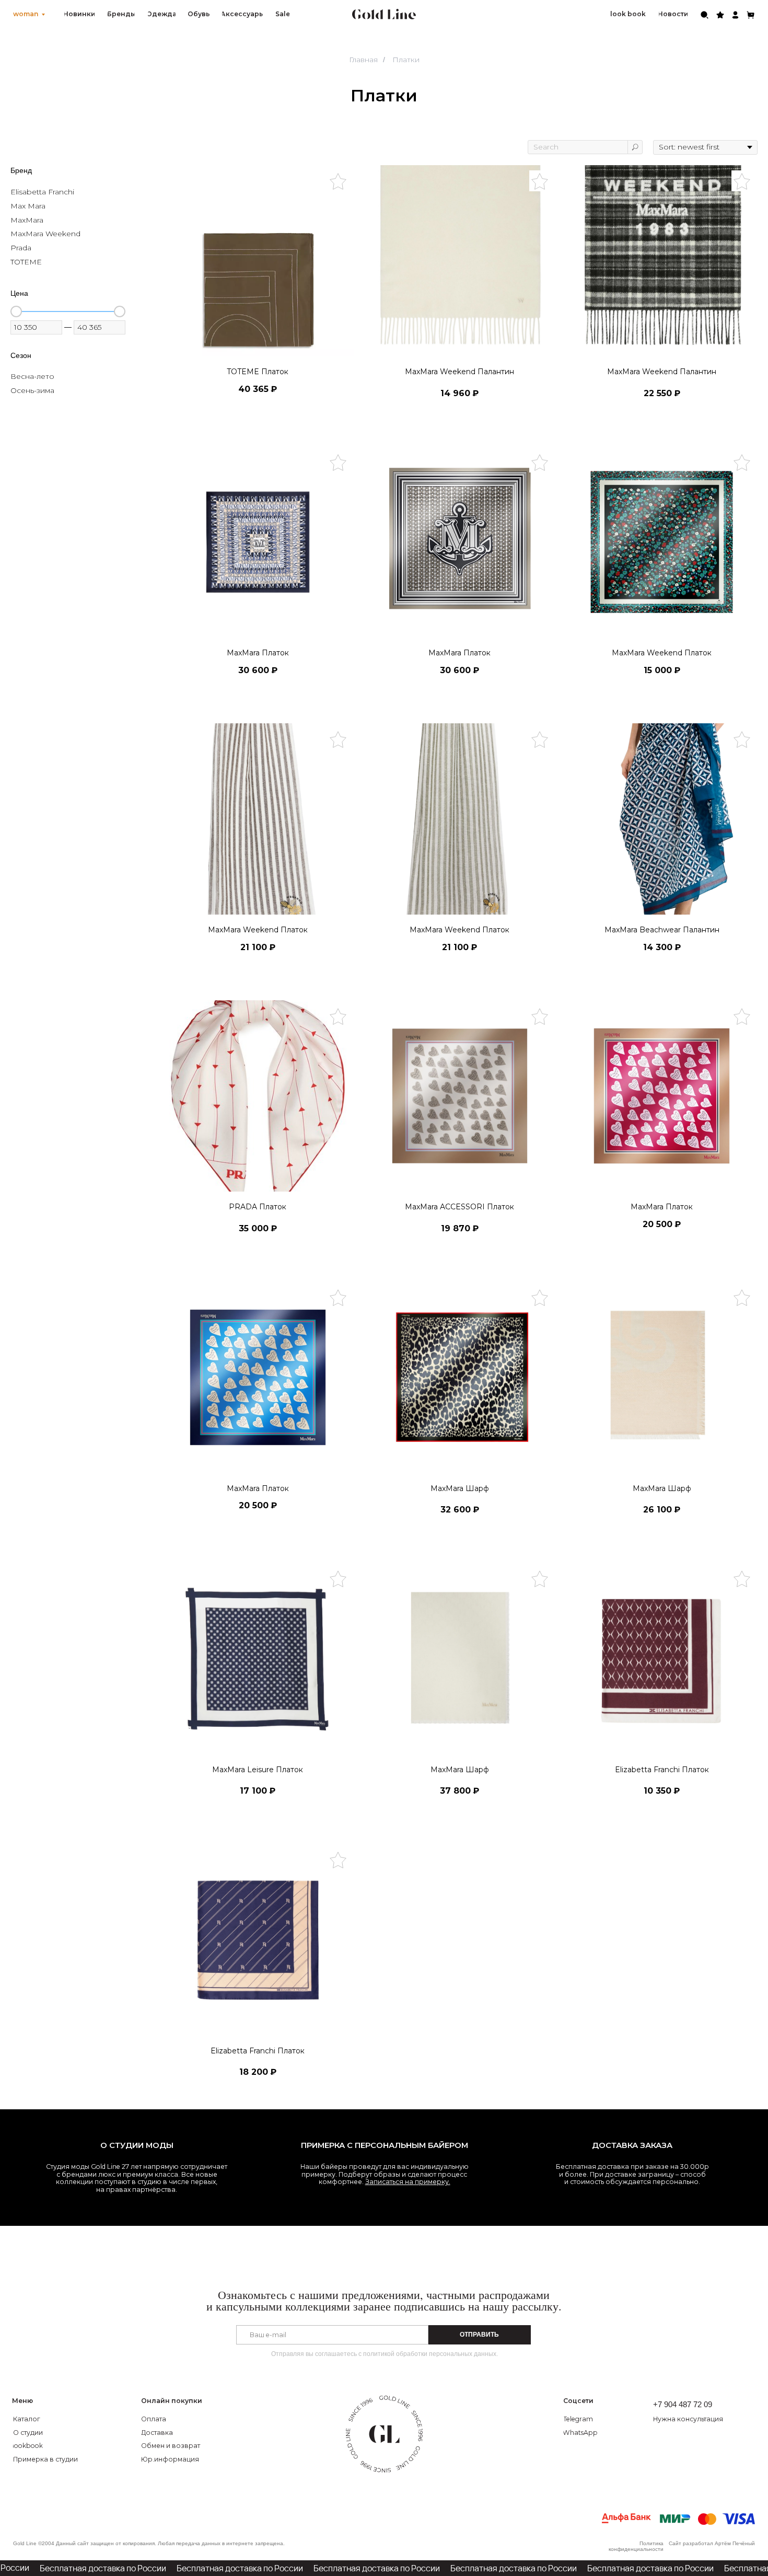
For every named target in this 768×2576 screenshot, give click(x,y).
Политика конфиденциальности (636, 2546)
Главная (363, 60)
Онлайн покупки (172, 2401)
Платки (406, 60)
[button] (698, 2420)
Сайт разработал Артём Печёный (712, 2543)
